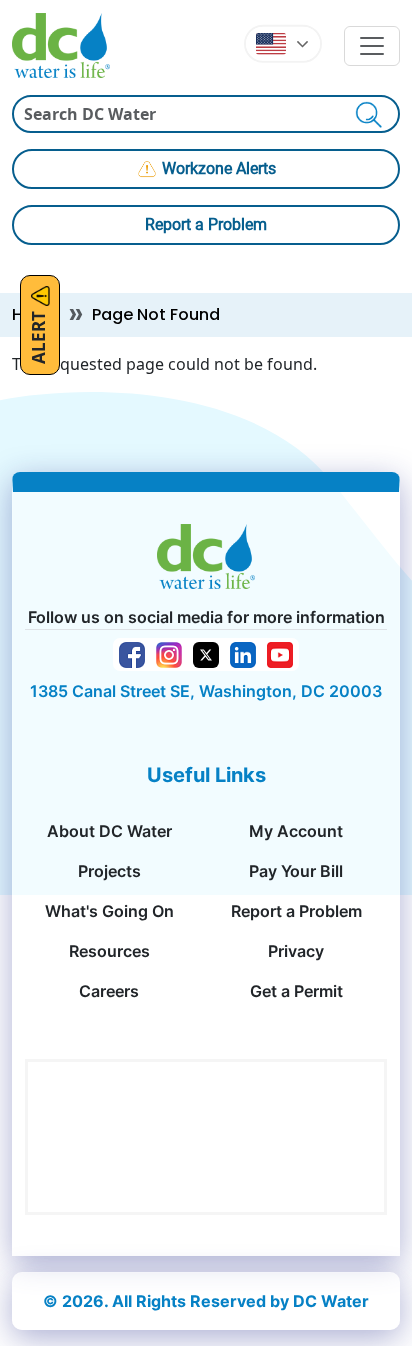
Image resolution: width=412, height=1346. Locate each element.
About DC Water (109, 831)
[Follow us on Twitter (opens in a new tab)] (206, 653)
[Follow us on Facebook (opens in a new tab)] (132, 653)
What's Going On (109, 911)
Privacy (296, 951)
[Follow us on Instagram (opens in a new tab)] (169, 653)
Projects (109, 871)
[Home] (69, 45)
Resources (109, 951)
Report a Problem (206, 224)
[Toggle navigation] (372, 46)
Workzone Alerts (219, 168)
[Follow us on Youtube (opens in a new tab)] (280, 653)
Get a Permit (296, 991)
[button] (283, 44)
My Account (296, 831)
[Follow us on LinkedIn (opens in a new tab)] (243, 653)
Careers (109, 991)
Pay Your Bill (296, 871)
